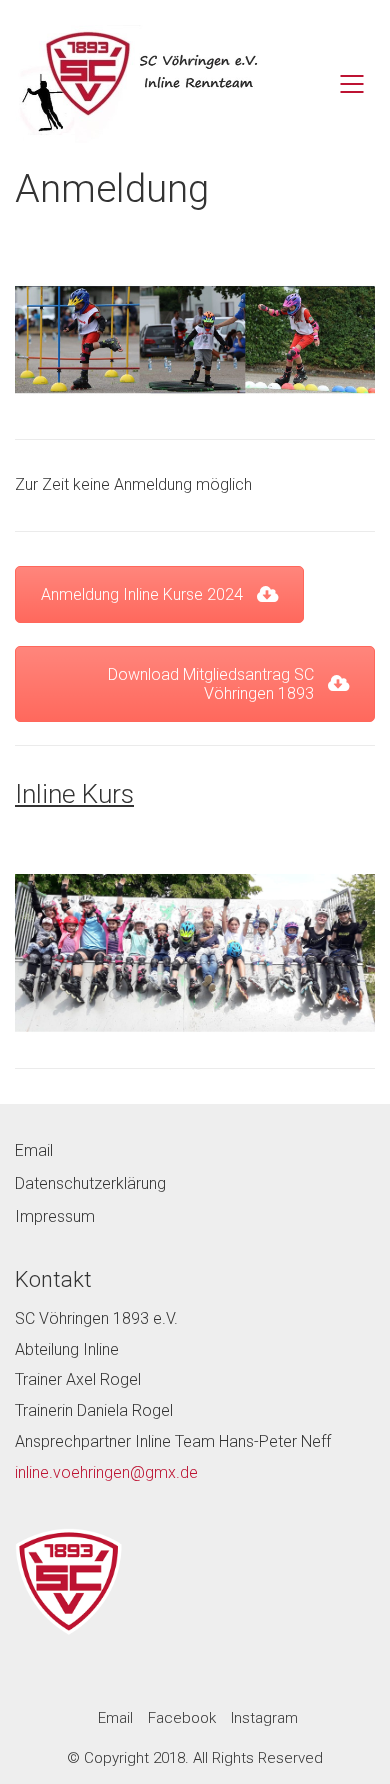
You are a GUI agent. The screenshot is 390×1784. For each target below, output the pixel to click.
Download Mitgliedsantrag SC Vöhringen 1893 (211, 684)
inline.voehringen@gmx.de (106, 1472)
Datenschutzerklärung (90, 1183)
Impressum (55, 1216)
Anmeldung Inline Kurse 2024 (142, 594)
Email (34, 1150)
